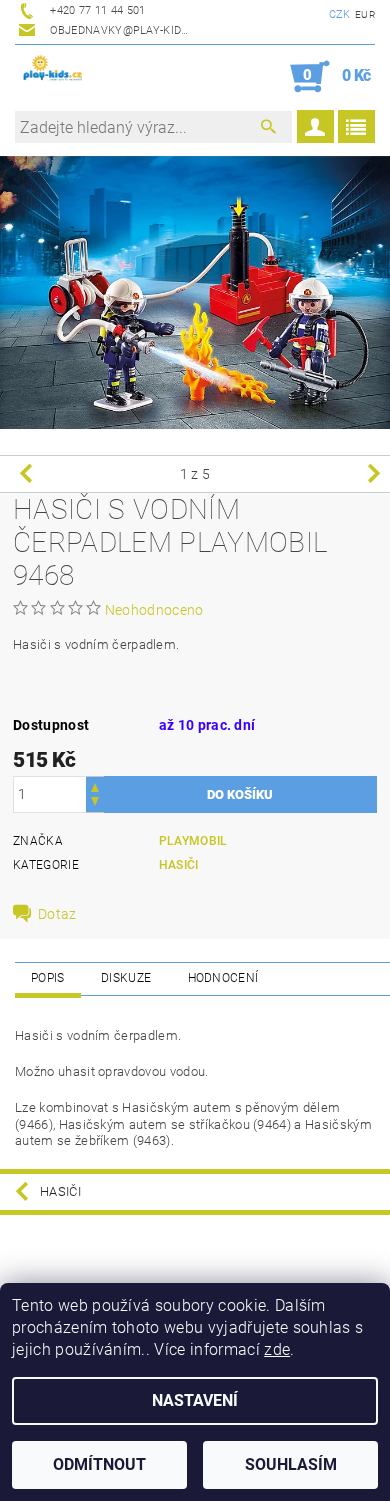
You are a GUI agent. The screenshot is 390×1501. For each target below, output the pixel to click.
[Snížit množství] (95, 803)
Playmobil (193, 841)
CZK (340, 14)
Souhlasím (291, 1464)
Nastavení (195, 1400)
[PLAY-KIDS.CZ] (53, 71)
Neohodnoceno (154, 610)
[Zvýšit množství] (95, 785)
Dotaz (57, 914)
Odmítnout (99, 1464)
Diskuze (126, 978)
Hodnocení (223, 978)
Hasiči (179, 865)
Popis (48, 978)
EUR (365, 14)
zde (277, 1349)
